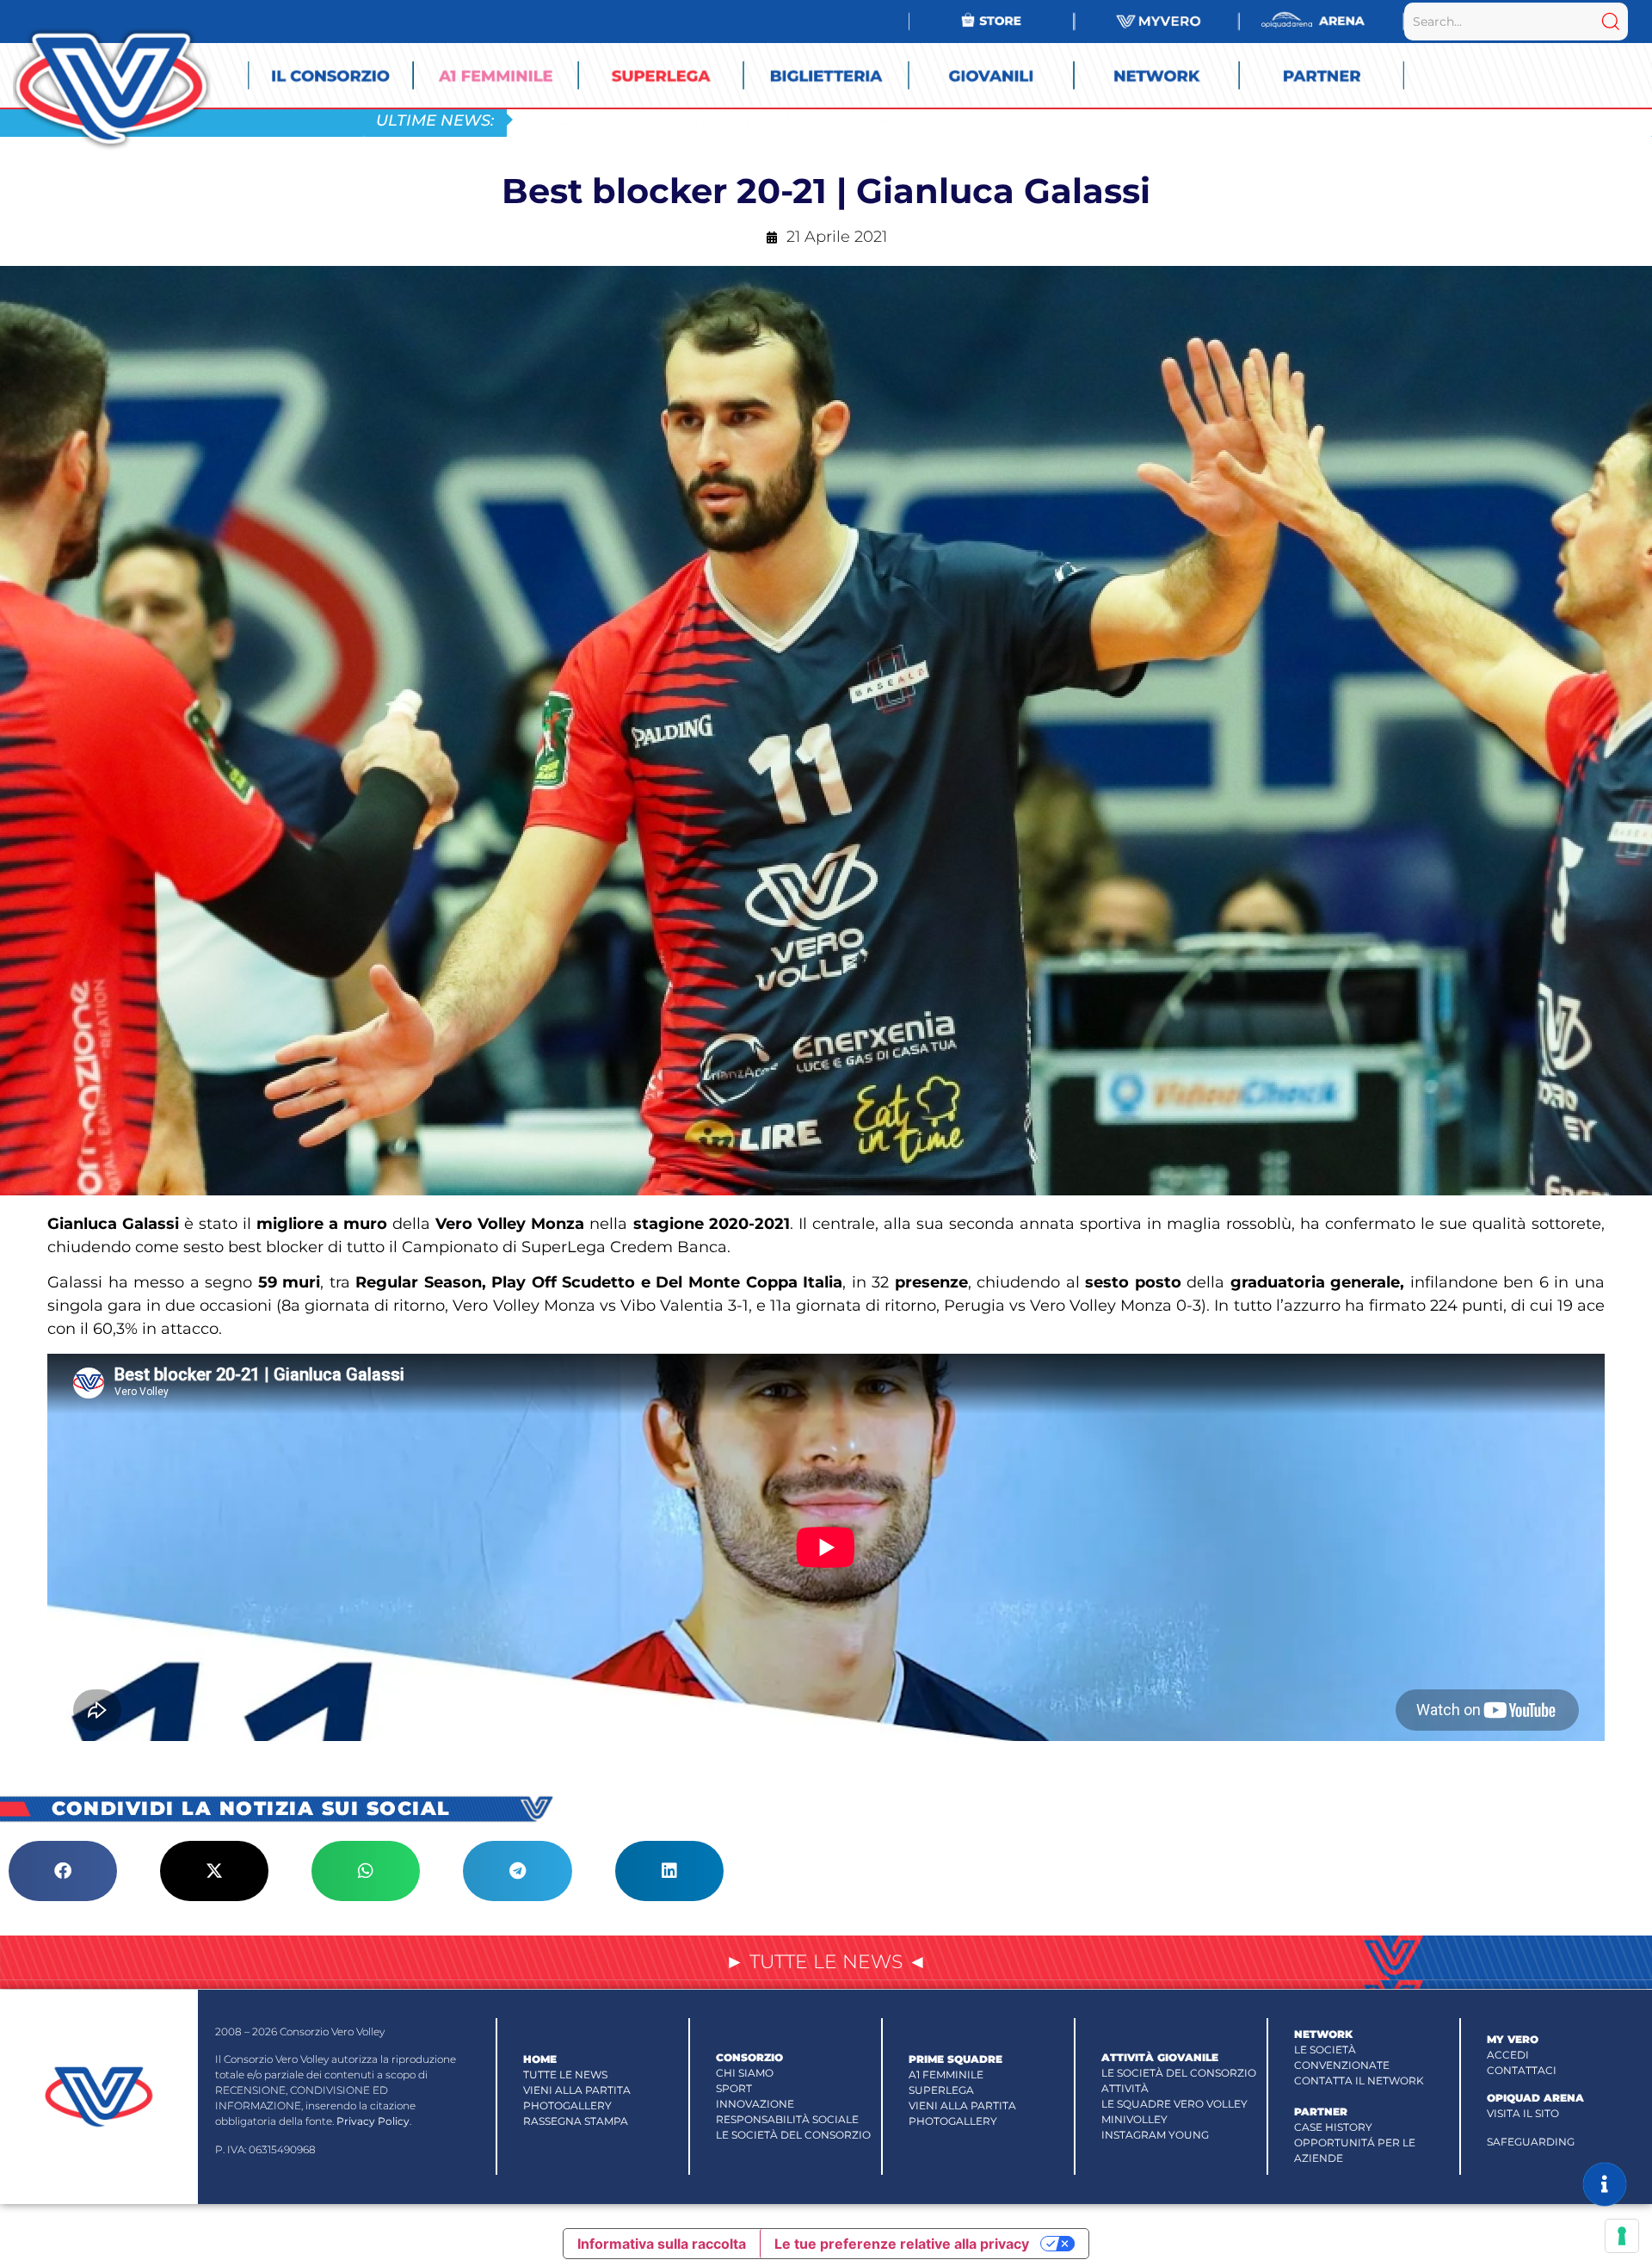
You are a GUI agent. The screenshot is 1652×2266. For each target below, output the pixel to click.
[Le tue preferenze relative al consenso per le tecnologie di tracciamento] (1622, 2236)
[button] (63, 1871)
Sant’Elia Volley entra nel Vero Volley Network (703, 119)
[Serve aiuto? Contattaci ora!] (1605, 2184)
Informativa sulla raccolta (662, 2244)
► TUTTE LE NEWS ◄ (826, 1962)
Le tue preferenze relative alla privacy (902, 2244)
